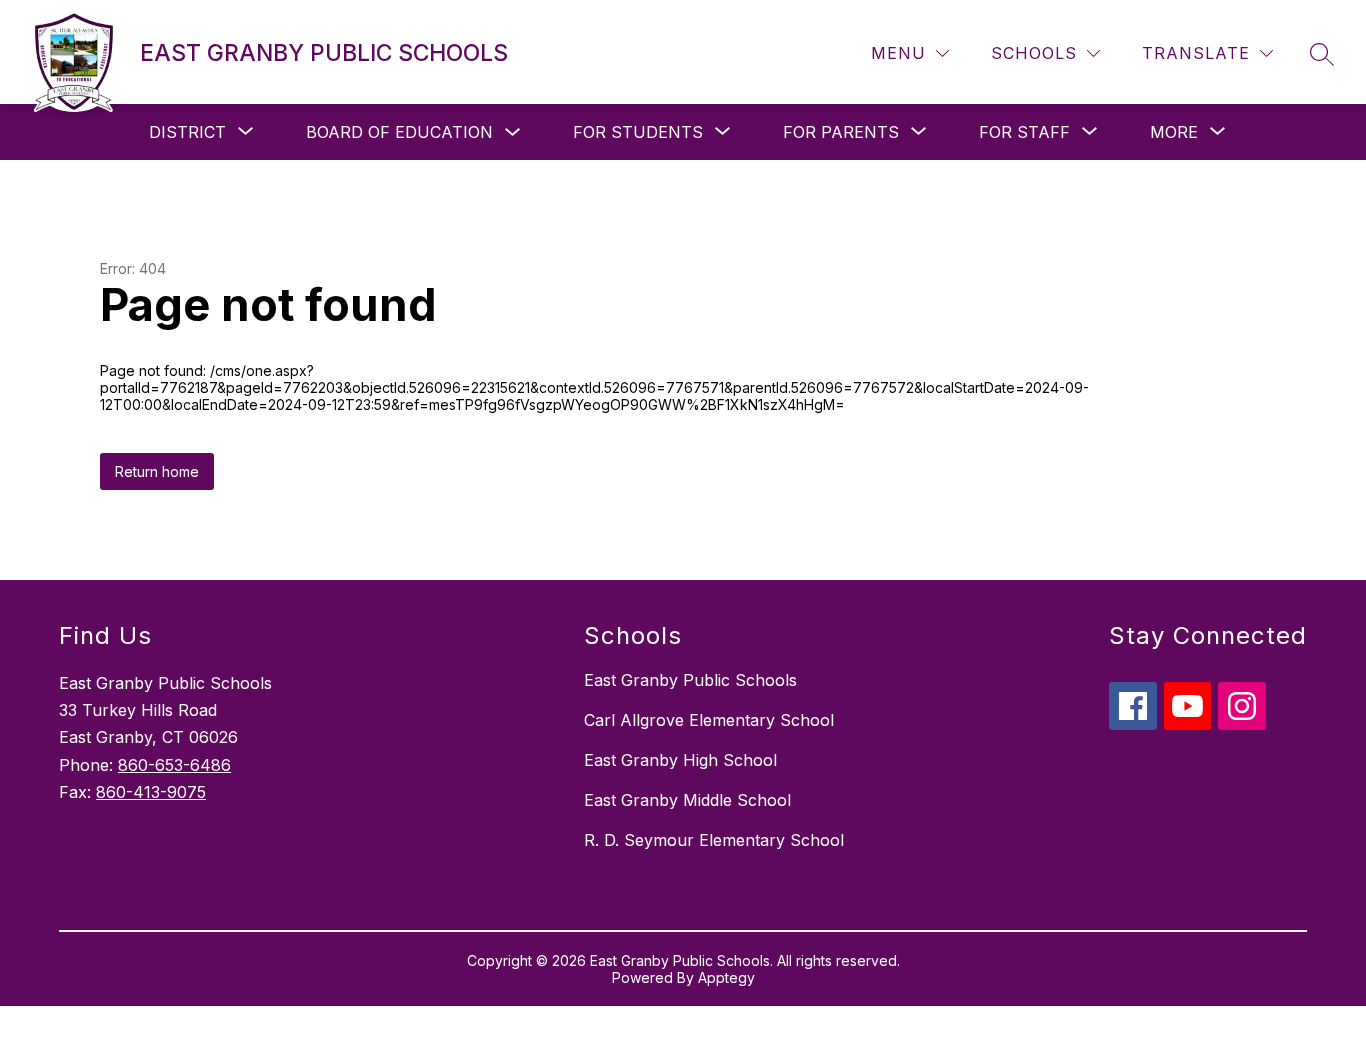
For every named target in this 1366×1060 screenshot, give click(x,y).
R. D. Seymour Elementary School (714, 840)
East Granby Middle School (687, 800)
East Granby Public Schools (690, 680)
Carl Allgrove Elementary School (709, 720)
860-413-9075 (151, 792)
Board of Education (399, 132)
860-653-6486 (174, 765)
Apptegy (726, 977)
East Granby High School (680, 760)
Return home (157, 471)
